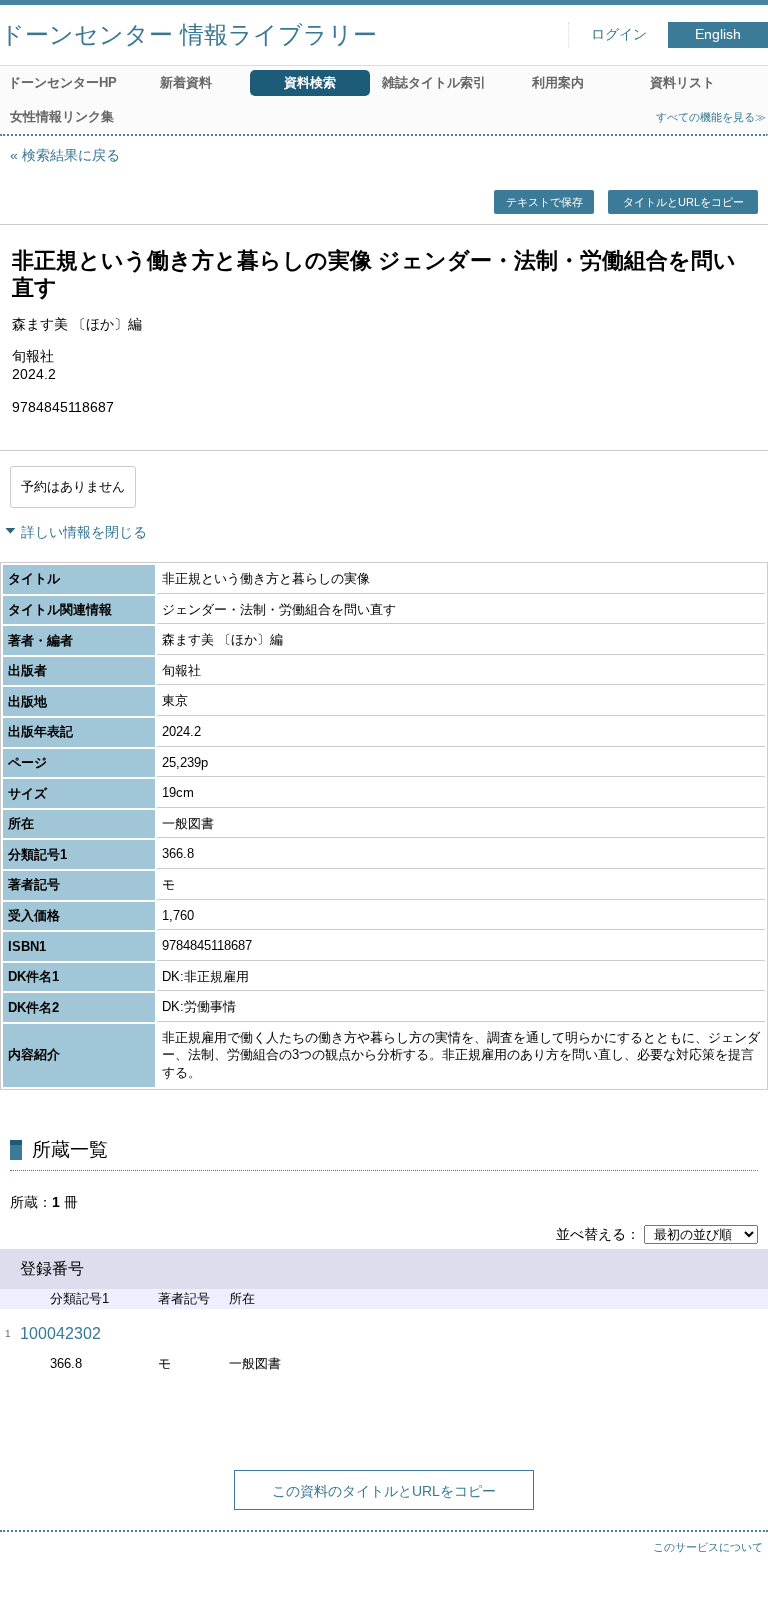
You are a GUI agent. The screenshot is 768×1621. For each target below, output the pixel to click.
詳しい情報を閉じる (84, 532)
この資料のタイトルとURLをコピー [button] (384, 1491)
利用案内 (558, 82)
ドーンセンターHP (62, 82)
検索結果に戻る (71, 155)
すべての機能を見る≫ (711, 117)
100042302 (60, 1333)
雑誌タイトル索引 (434, 82)
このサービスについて (708, 1547)
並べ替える (591, 1234)
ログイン (619, 34)
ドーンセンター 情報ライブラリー (188, 34)
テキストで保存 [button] (544, 202)
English (718, 34)
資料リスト (682, 82)
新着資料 (186, 82)
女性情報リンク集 (62, 116)
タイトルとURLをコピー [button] (683, 202)
